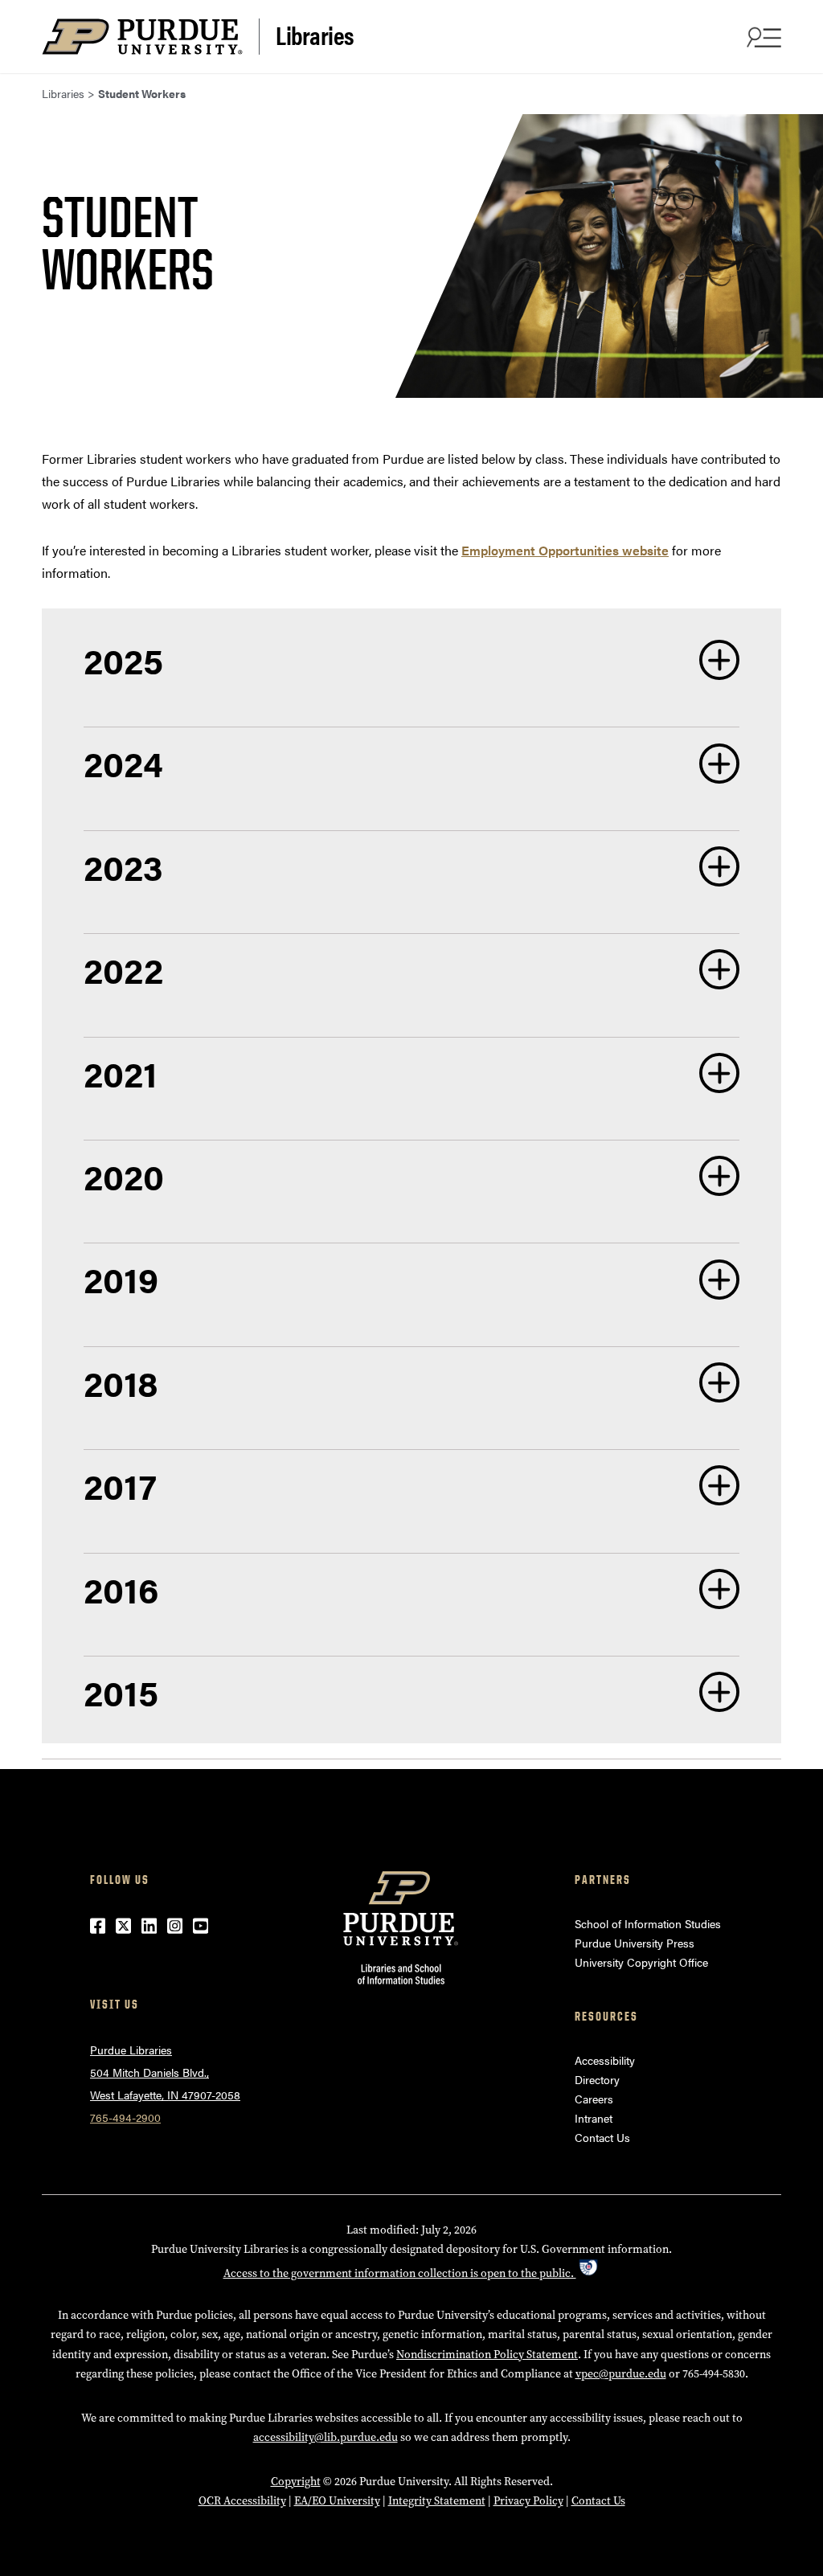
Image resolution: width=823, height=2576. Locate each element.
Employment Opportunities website (565, 550)
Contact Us (602, 2137)
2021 (121, 1073)
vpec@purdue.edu (621, 2374)
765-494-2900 (125, 2117)
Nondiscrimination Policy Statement (487, 2355)
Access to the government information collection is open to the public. (400, 2273)
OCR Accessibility (242, 2501)
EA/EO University (337, 2501)
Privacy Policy (528, 2501)
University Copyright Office (641, 1962)
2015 (121, 1691)
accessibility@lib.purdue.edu (326, 2437)
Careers (594, 2099)
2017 (120, 1485)
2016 (121, 1589)
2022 (123, 969)
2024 (123, 762)
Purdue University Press (635, 1943)
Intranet (594, 2118)
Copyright (296, 2482)
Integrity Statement (437, 2501)
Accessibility (605, 2060)
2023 (123, 866)
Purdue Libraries (131, 2050)
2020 (124, 1175)
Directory (597, 2079)
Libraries (315, 35)
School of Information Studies (648, 1923)
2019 (121, 1278)
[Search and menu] (762, 37)
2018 (121, 1382)
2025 (123, 659)
